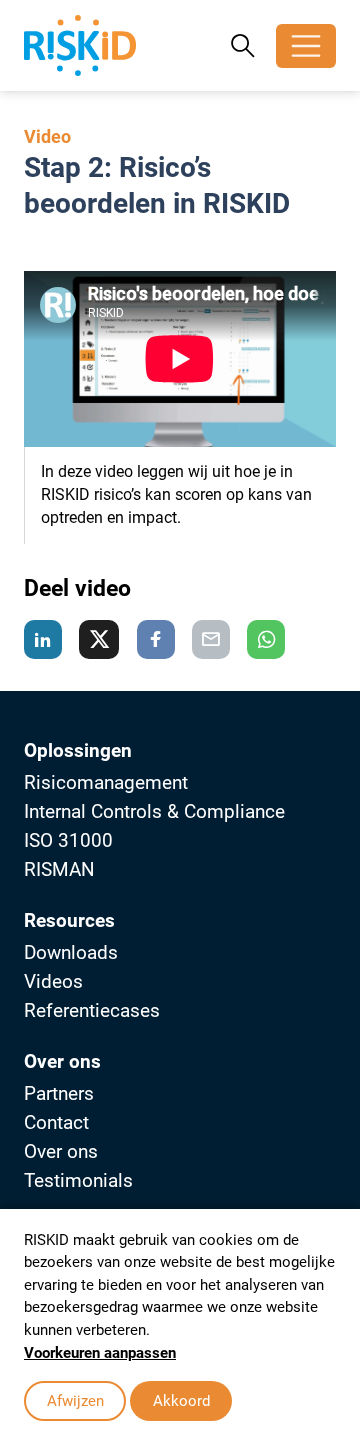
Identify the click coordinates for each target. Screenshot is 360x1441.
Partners (59, 1093)
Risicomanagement (106, 782)
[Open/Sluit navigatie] (306, 46)
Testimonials (78, 1180)
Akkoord (181, 1401)
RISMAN (59, 869)
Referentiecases (92, 1010)
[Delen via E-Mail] (211, 639)
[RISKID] (80, 45)
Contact (56, 1122)
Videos (53, 981)
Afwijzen (75, 1401)
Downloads (71, 952)
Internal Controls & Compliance (154, 811)
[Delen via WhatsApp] (266, 639)
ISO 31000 (68, 840)
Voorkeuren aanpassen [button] (100, 1353)
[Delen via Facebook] (156, 639)
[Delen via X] (99, 639)
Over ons (61, 1151)
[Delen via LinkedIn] (43, 639)
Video (47, 136)
